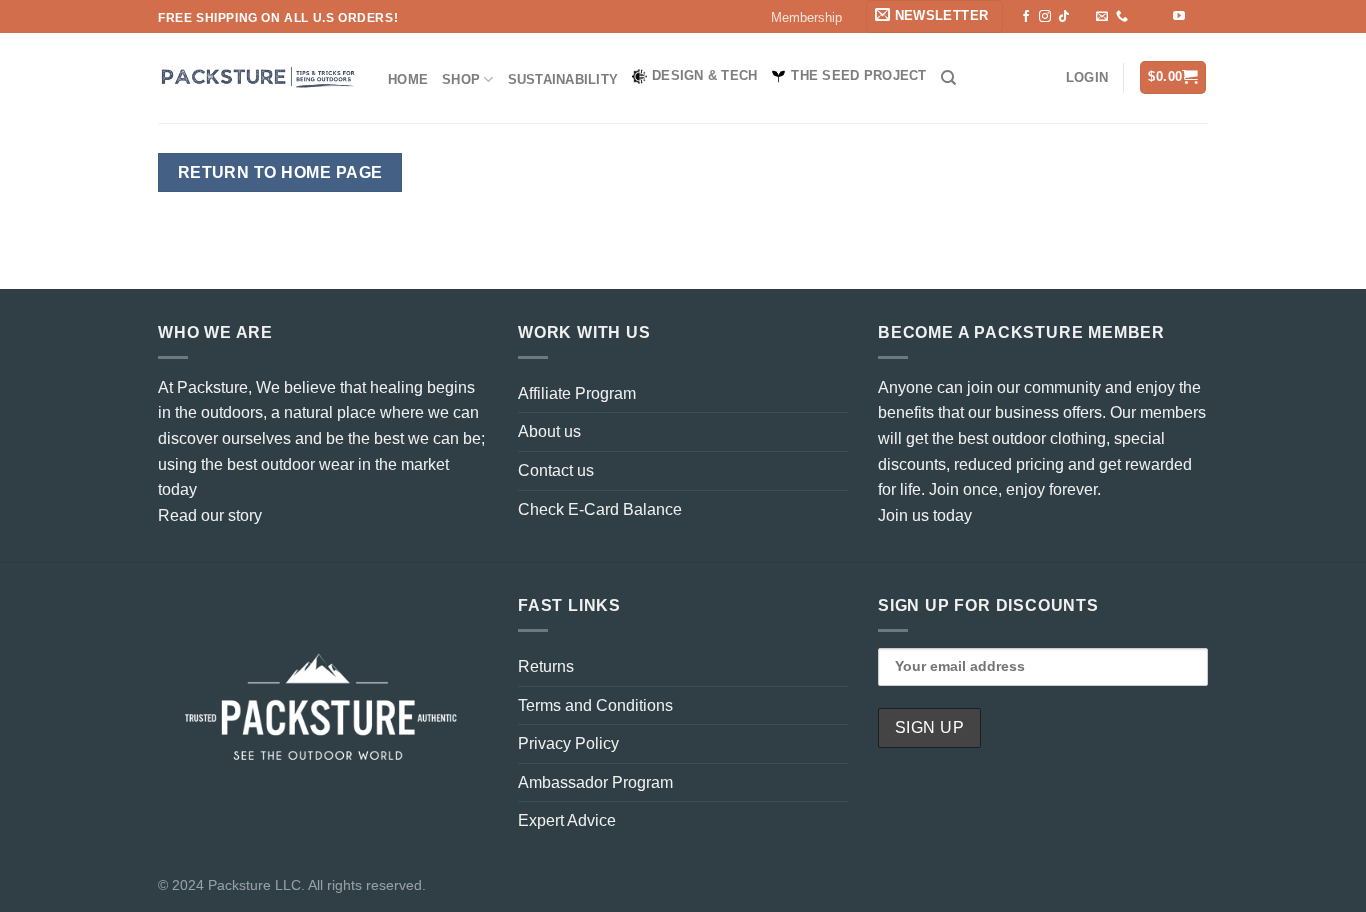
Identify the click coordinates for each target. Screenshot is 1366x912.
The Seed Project (858, 75)
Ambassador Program (595, 782)
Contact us (556, 470)
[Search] (948, 78)
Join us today (925, 515)
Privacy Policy (568, 743)
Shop (461, 79)
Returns (546, 666)
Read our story (210, 515)
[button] (934, 16)
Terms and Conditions (595, 705)
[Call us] (1122, 17)
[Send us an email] (1102, 17)
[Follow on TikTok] (1064, 17)
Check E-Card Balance (600, 509)
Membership (806, 17)
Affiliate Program (577, 393)
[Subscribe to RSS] (1141, 17)
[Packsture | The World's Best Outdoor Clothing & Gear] (258, 78)
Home (408, 79)
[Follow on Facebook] (1026, 17)
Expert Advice (567, 820)
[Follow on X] (1083, 17)
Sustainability (563, 79)
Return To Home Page (280, 172)
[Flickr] (1198, 17)
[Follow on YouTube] (1179, 17)
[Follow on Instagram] (1045, 17)
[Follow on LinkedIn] (1160, 17)
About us (549, 431)
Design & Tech (704, 75)
